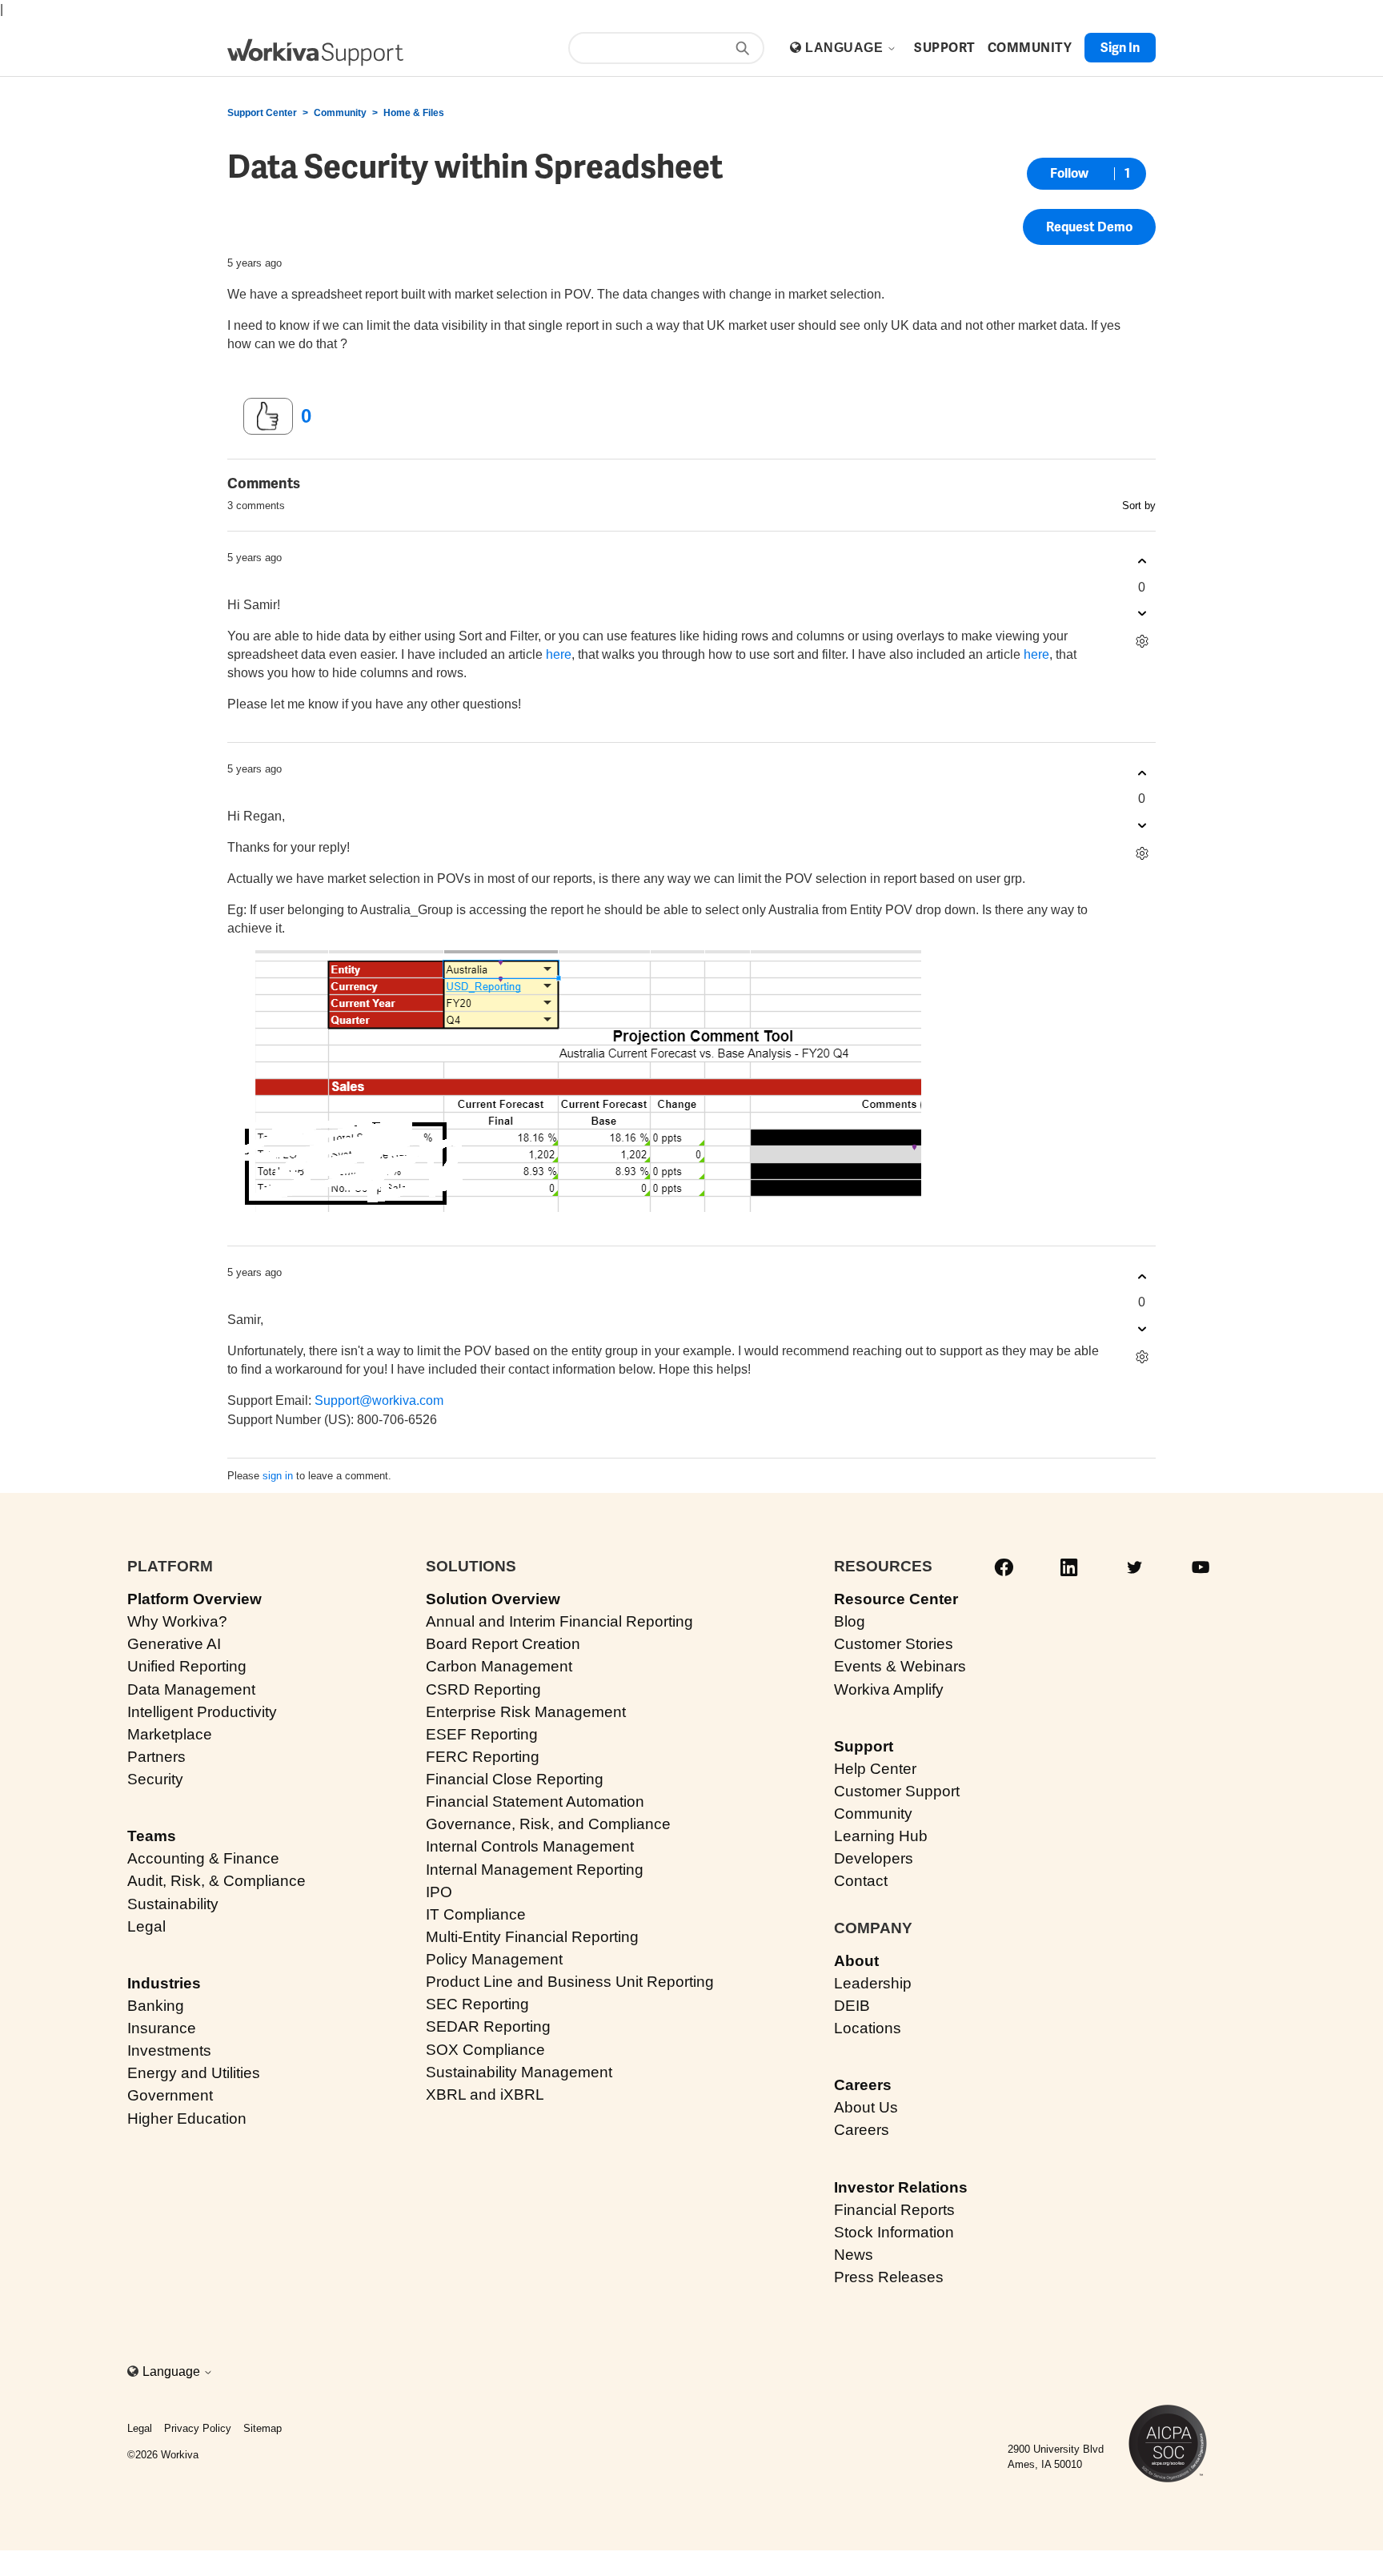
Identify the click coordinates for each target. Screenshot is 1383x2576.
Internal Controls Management (530, 1846)
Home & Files (414, 113)
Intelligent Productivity (202, 1712)
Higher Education (187, 2119)
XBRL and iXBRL (485, 2095)
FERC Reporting (483, 1757)
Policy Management (494, 1959)
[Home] (315, 52)
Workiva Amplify (889, 1689)
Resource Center (896, 1599)
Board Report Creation (503, 1644)
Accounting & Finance (203, 1858)
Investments (169, 2050)
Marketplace (170, 1734)
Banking (156, 2006)
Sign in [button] (1120, 48)
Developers (874, 1858)
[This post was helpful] (268, 416)
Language (846, 48)
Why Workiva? (177, 1621)
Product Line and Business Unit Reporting (570, 1982)
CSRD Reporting (483, 1689)
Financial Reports (894, 2210)
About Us (866, 2107)
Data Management (191, 1689)
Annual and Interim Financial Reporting (559, 1621)
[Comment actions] (1142, 642)
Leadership (873, 1983)
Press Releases (889, 2277)
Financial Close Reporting (515, 1779)
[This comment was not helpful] (1142, 614)
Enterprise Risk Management (526, 1712)
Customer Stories (894, 1644)
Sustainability (173, 1904)
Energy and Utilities (194, 2073)
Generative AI (174, 1644)
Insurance (162, 2028)
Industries (164, 1983)
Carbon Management (499, 1666)
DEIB (852, 2006)
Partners (156, 1757)
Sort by (1139, 506)
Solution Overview (493, 1599)
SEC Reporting (477, 2004)
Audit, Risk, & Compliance (216, 1881)
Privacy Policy (198, 2428)
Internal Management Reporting (535, 1870)
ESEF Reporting (482, 1734)
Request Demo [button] (1089, 227)
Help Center (875, 1769)
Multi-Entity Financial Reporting (532, 1937)
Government (170, 2095)
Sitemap (263, 2428)
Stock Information (894, 2232)
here (559, 654)
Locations (868, 2028)
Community (340, 113)
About (856, 1961)
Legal (146, 1926)
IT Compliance (476, 1914)
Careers (863, 2085)
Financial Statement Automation (535, 1802)
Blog (850, 1621)
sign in (278, 1476)
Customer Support (897, 1791)
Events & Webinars (900, 1666)
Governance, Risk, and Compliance (548, 1824)
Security (155, 1779)
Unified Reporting (187, 1666)
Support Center (262, 113)
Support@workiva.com (379, 1400)
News (854, 2255)
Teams (152, 1836)
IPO (439, 1892)
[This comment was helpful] (1142, 562)
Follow (1069, 173)
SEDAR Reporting (488, 2026)
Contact (861, 1881)
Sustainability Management (519, 2072)
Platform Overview (194, 1599)
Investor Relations (901, 2187)
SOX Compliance (485, 2050)
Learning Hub (881, 1836)
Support (864, 1746)
